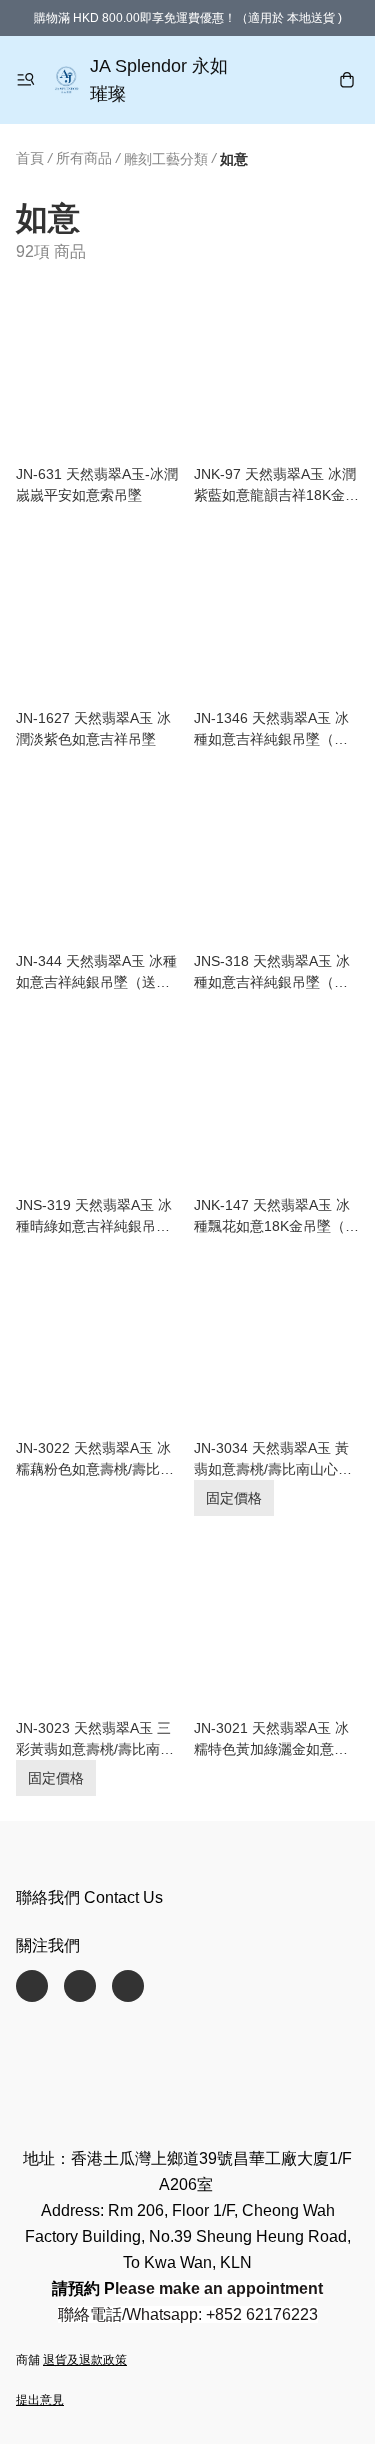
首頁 (30, 158)
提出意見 (40, 2400)
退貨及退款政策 (85, 2360)
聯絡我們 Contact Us (89, 1897)
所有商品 (84, 158)
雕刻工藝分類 (166, 159)
